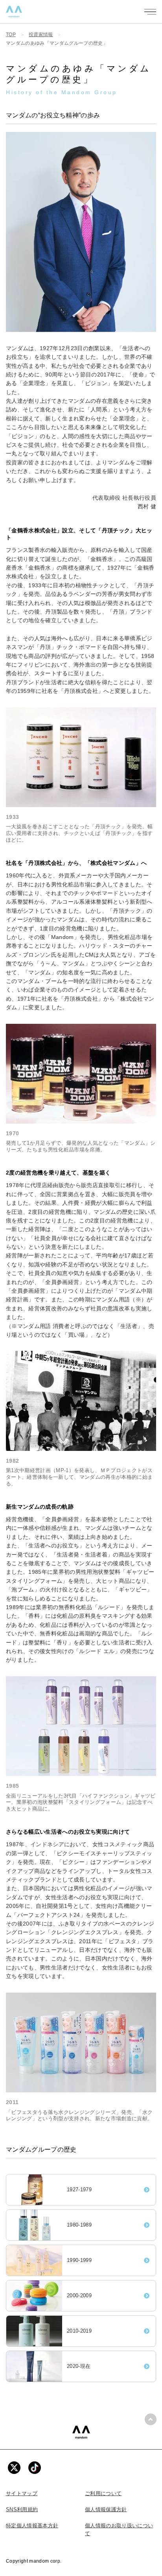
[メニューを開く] (150, 12)
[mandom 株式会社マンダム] (81, 2432)
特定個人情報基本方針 (32, 2526)
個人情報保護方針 (106, 2509)
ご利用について (103, 2493)
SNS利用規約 (22, 2509)
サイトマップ (22, 2493)
